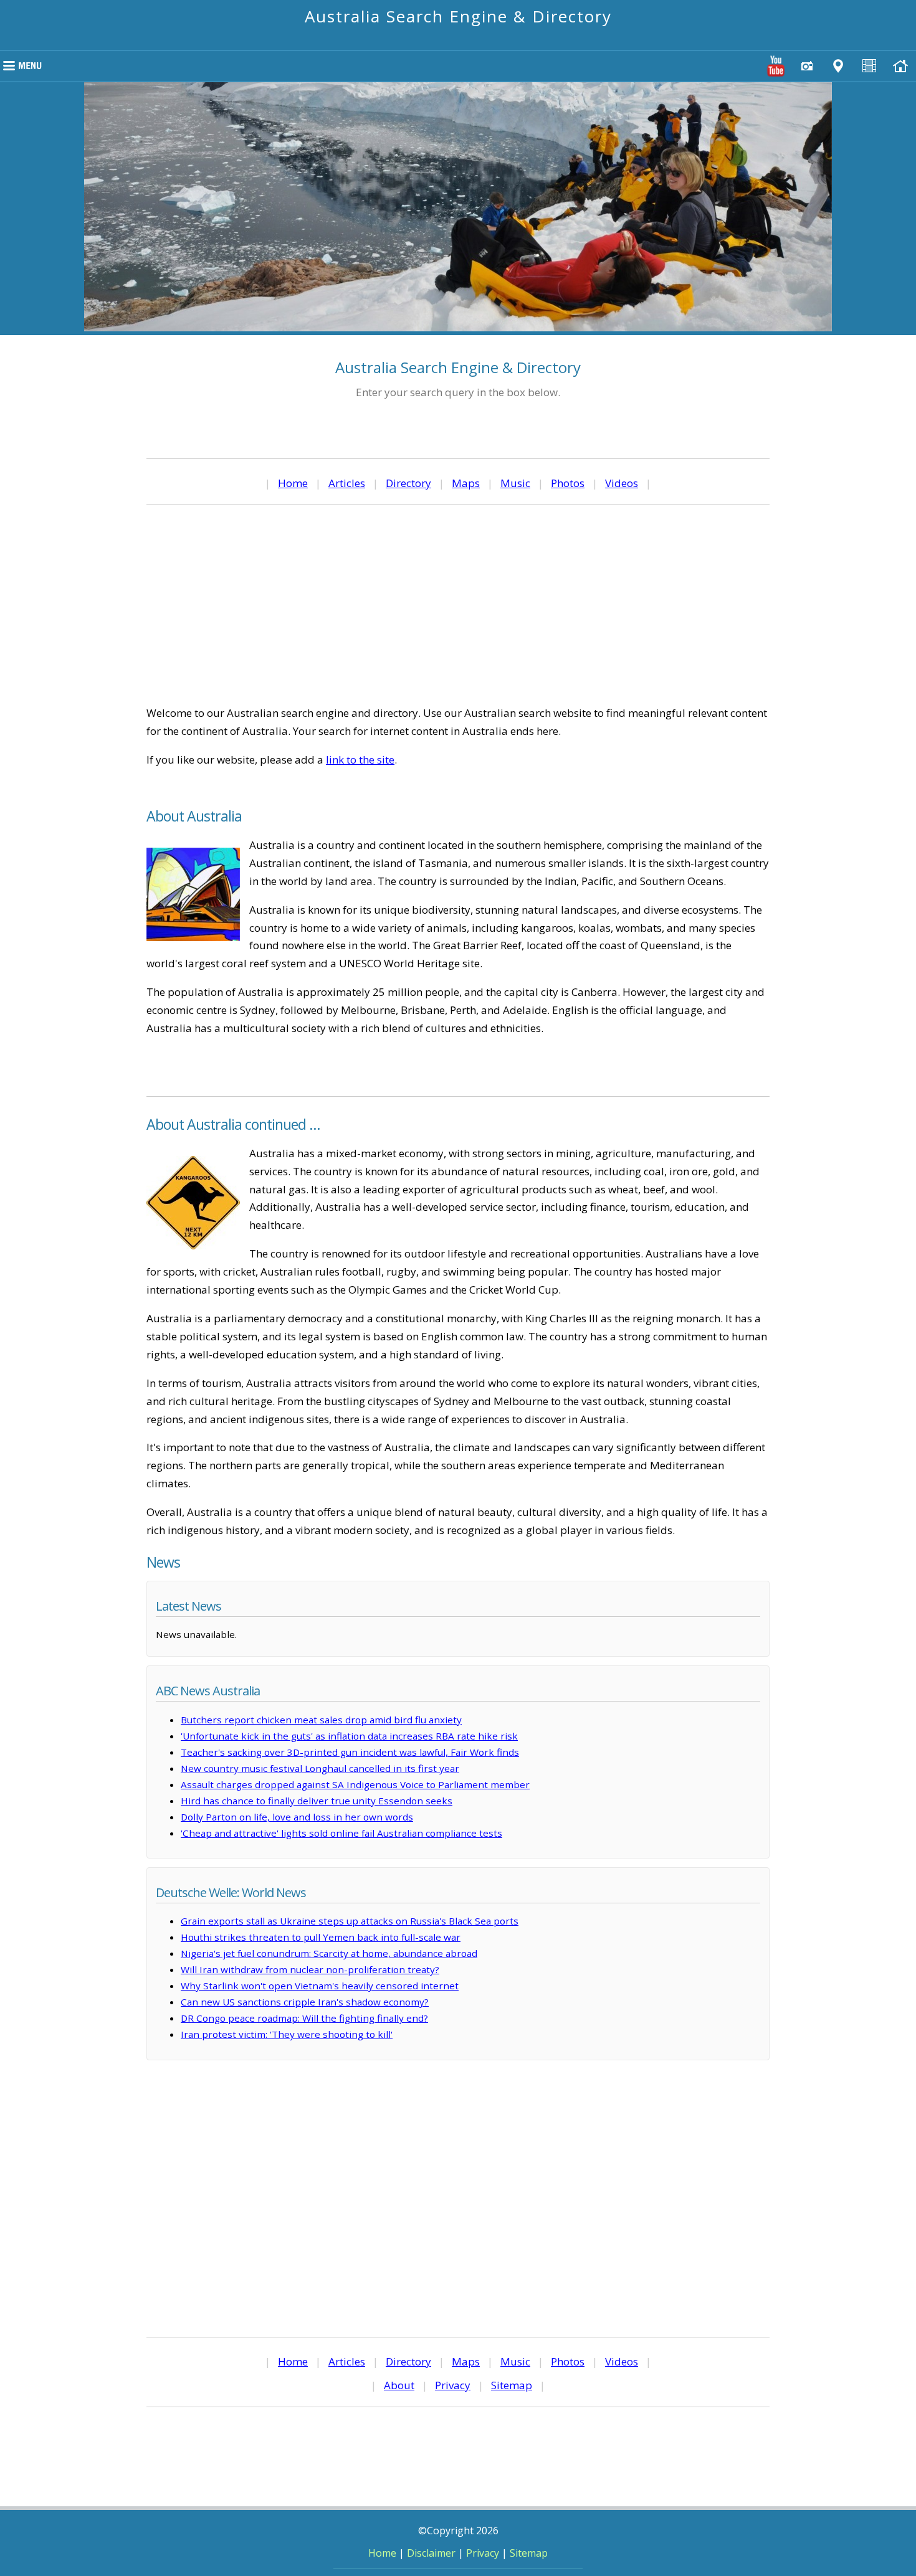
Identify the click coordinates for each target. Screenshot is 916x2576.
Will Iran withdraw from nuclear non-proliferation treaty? (310, 1969)
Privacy (453, 2385)
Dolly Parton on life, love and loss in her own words (297, 1817)
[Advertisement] (458, 605)
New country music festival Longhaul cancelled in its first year (320, 1768)
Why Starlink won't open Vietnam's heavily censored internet (320, 1986)
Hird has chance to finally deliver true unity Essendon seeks (317, 1801)
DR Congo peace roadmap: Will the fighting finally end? (304, 2018)
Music (515, 483)
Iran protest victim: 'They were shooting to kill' (287, 2034)
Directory (408, 483)
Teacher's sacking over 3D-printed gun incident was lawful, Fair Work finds (350, 1752)
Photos (568, 483)
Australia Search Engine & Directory (458, 16)
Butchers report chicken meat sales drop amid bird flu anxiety (321, 1720)
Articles (347, 483)
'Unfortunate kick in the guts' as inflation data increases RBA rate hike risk (349, 1736)
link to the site (360, 760)
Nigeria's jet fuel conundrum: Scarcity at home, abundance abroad (329, 1953)
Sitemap (512, 2385)
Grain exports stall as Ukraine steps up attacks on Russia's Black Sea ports (350, 1921)
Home (293, 483)
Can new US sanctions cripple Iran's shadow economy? (305, 2002)
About (399, 2385)
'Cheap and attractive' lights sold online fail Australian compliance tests (341, 1833)
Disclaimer (431, 2553)
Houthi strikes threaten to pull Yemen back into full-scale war (321, 1937)
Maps (466, 483)
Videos (622, 483)
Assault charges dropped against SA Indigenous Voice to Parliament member (355, 1784)
